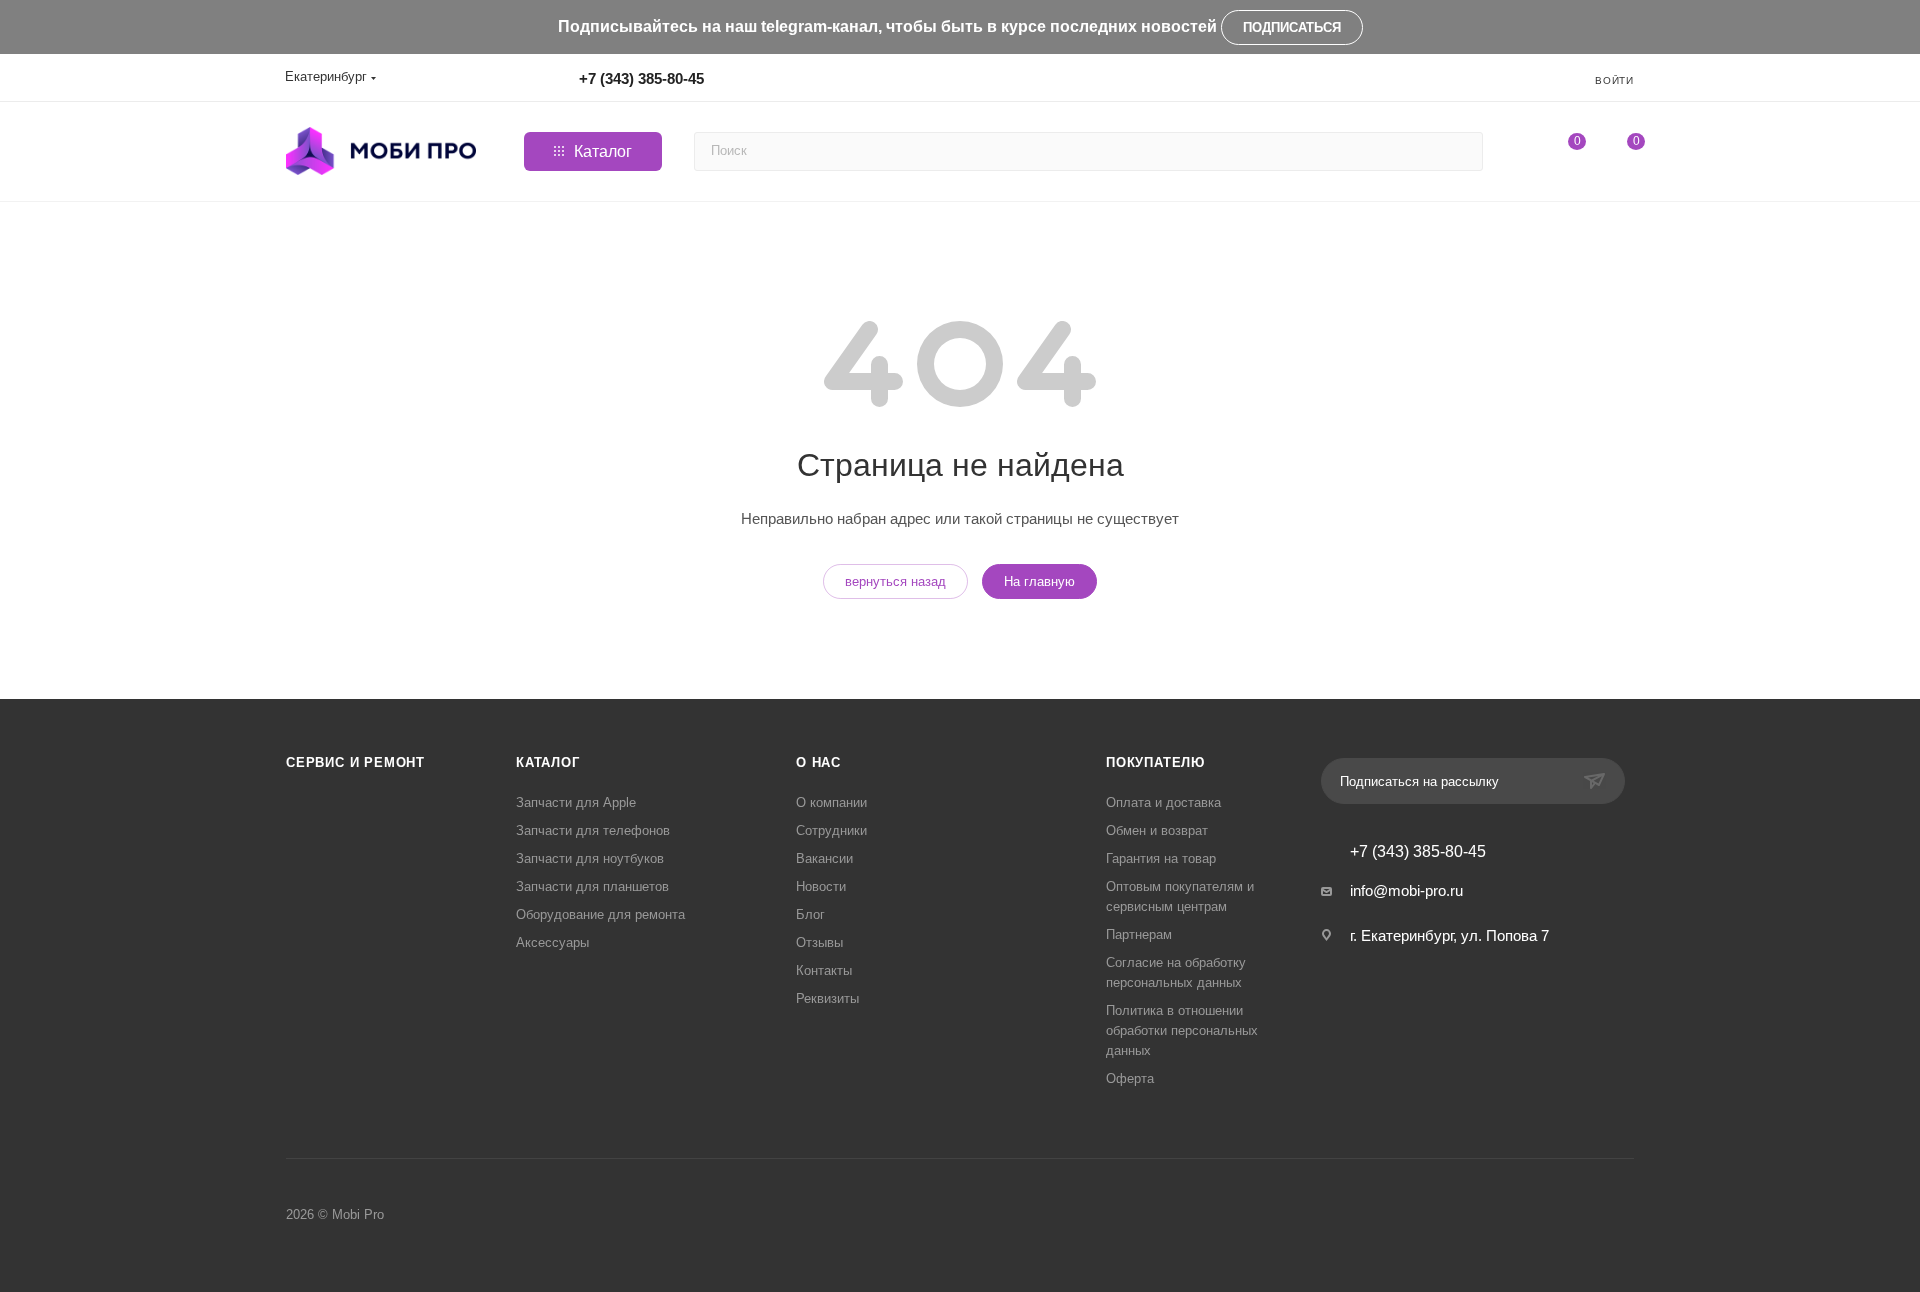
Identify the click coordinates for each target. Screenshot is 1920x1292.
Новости (821, 886)
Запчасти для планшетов (592, 886)
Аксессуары (552, 942)
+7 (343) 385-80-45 (641, 78)
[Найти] (1464, 151)
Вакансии (824, 858)
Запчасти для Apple (576, 802)
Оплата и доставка (1163, 802)
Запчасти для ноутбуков (590, 858)
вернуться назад (895, 581)
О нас (818, 762)
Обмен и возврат (1157, 830)
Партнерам (1139, 934)
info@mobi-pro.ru (1406, 890)
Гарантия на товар (1161, 858)
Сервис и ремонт (355, 762)
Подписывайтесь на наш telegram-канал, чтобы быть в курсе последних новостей (887, 26)
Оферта (1130, 1078)
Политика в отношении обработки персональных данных (1182, 1030)
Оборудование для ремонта (600, 914)
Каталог (548, 762)
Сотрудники (831, 830)
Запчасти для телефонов (593, 830)
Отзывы (819, 942)
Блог (810, 914)
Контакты (824, 970)
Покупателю (1155, 762)
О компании (831, 802)
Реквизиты (827, 998)
